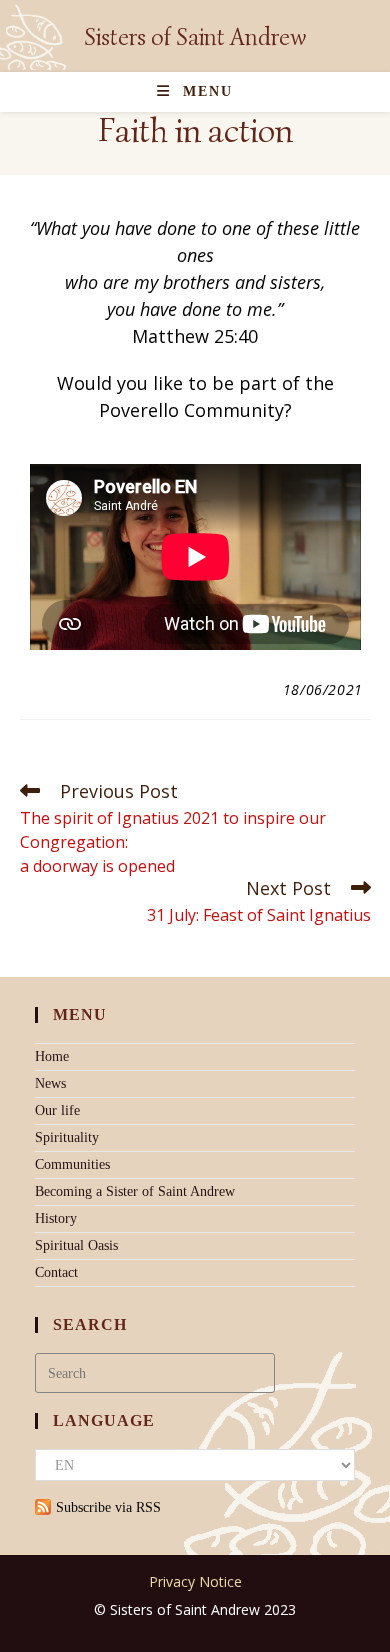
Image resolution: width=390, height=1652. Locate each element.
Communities (72, 1164)
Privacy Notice (195, 1581)
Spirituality (67, 1137)
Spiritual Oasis (76, 1245)
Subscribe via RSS (108, 1507)
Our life (57, 1110)
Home (52, 1056)
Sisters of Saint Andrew (195, 37)
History (56, 1218)
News (50, 1083)
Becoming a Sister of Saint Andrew (135, 1191)
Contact (56, 1272)
